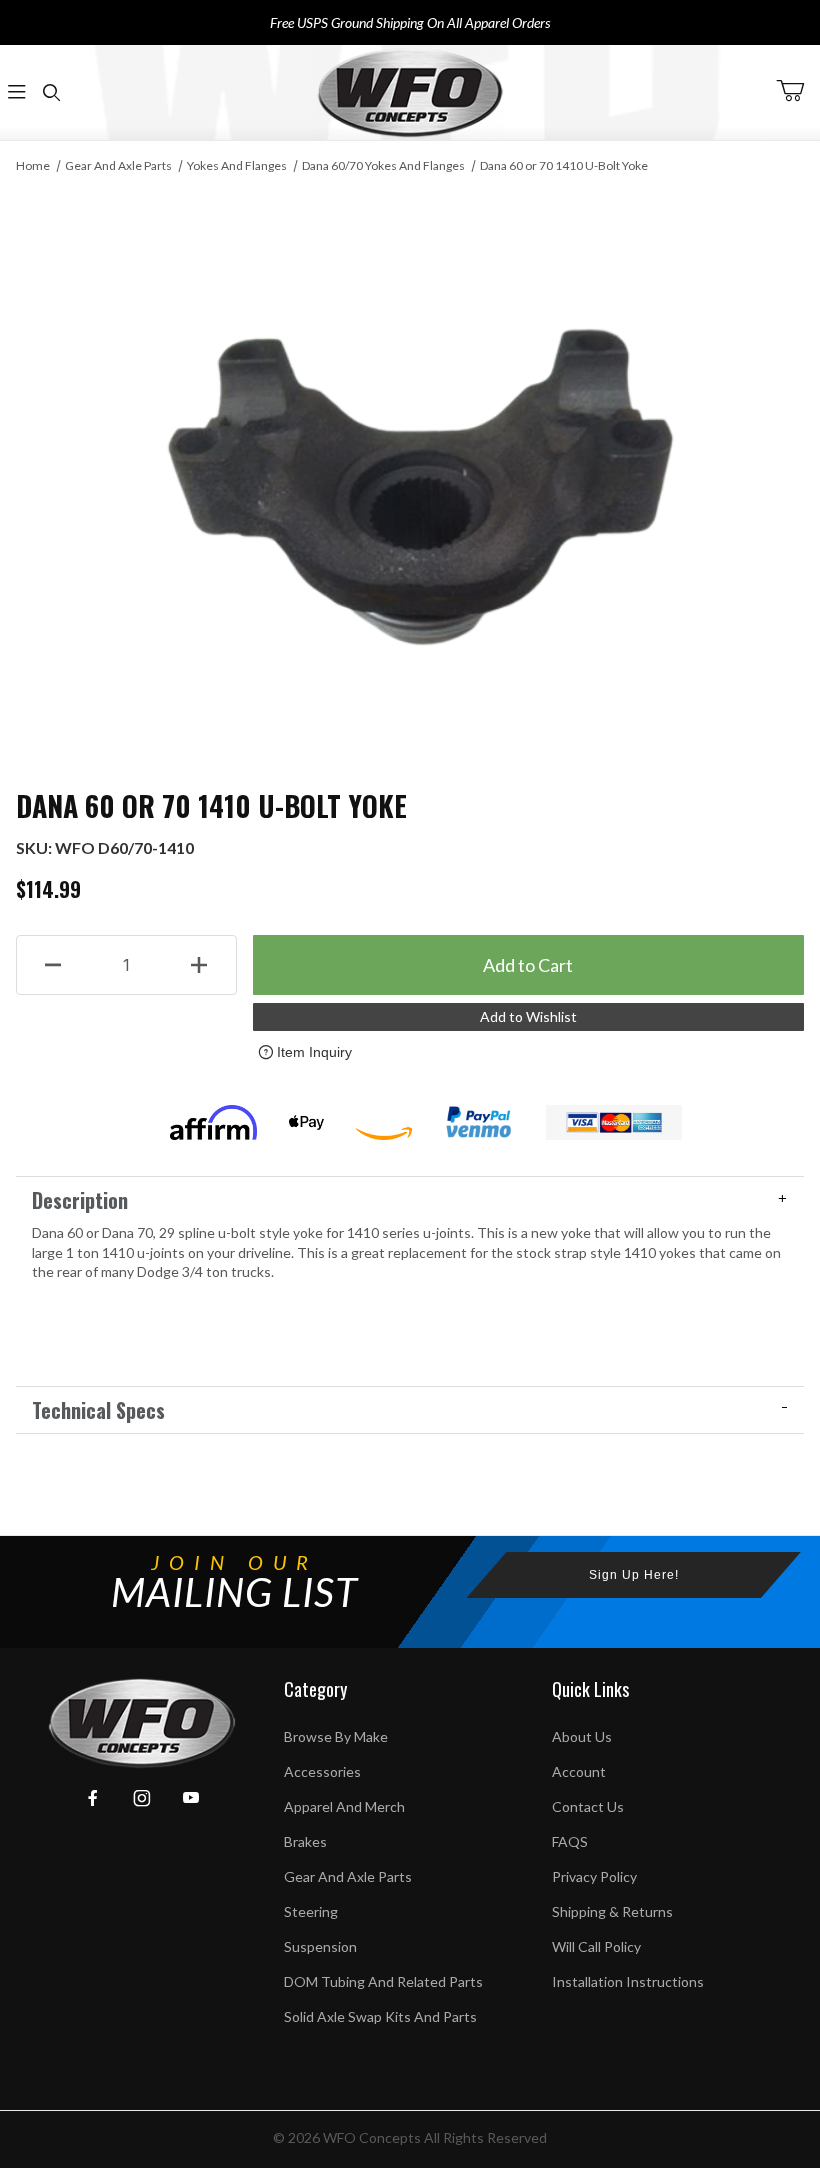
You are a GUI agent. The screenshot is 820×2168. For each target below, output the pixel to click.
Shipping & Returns (612, 1911)
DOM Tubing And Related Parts (383, 1981)
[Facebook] (93, 1798)
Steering (311, 1911)
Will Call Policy (596, 1946)
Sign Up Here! (634, 1575)
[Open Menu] (17, 92)
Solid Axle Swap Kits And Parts (380, 2016)
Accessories (322, 1771)
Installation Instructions (628, 1981)
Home (33, 165)
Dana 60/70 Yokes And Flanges (383, 165)
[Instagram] (142, 1798)
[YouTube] (191, 1798)
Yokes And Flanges (237, 165)
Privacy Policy (594, 1876)
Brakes (305, 1841)
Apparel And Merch (344, 1806)
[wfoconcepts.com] (410, 92)
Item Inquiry (314, 1052)
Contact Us (588, 1806)
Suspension (320, 1946)
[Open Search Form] (51, 92)
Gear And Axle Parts (118, 165)
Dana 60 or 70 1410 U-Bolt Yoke (564, 165)
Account (579, 1771)
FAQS (570, 1841)
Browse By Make (336, 1736)
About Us (582, 1736)
